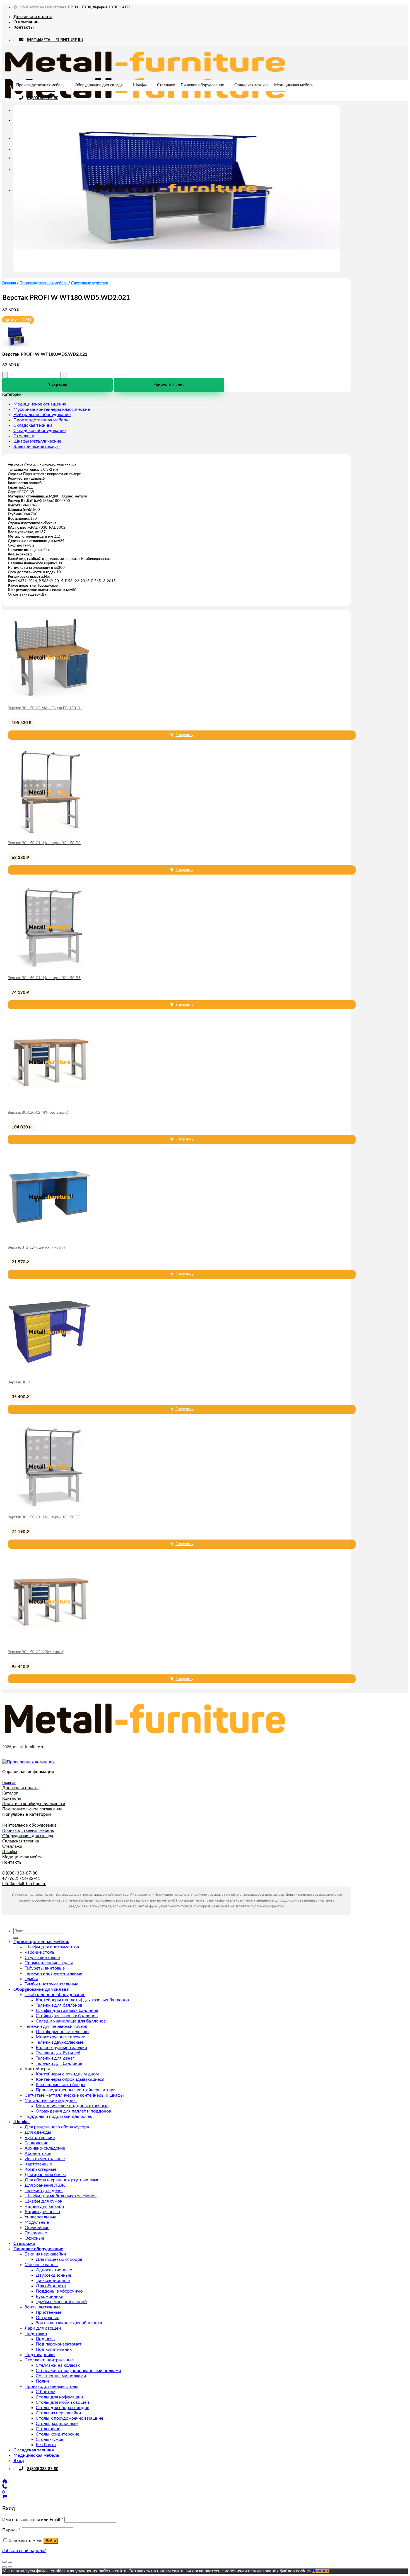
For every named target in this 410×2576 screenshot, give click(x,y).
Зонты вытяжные (43, 2307)
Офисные (34, 2238)
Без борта (46, 2445)
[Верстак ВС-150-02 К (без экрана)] (50, 1642)
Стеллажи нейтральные (49, 2360)
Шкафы (140, 85)
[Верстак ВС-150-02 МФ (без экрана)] (50, 1103)
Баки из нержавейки (45, 2254)
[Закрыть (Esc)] (4, 2562)
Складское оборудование (39, 431)
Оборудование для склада (99, 85)
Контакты (24, 27)
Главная (9, 283)
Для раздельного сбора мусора (57, 2127)
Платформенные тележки (62, 2032)
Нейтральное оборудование (42, 415)
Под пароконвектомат (59, 2344)
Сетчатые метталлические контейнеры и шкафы (74, 2095)
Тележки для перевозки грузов (56, 2026)
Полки (42, 2381)
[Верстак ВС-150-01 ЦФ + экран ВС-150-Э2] (50, 833)
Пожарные (36, 2233)
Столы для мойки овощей (62, 2402)
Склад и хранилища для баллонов (71, 2021)
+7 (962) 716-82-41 (21, 1879)
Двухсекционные (53, 2275)
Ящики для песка (42, 2212)
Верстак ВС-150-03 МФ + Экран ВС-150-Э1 (45, 708)
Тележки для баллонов (59, 2005)
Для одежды (38, 2132)
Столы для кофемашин (59, 2397)
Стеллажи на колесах (58, 2365)
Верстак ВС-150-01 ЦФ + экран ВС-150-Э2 (44, 843)
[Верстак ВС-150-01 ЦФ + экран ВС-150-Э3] (50, 968)
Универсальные (40, 2217)
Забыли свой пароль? (24, 2551)
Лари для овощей (43, 2328)
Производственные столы (51, 2386)
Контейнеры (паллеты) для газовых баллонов (82, 2000)
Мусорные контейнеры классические (52, 409)
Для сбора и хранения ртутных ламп (62, 2180)
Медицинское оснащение (40, 404)
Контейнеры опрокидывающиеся (70, 2079)
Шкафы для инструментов (52, 1947)
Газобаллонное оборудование (55, 1995)
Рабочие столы (40, 1952)
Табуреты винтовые (45, 1968)
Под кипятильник (54, 2349)
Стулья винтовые (42, 1958)
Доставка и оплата (33, 17)
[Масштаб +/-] (10, 2562)
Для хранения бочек (45, 2175)
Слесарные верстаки (90, 283)
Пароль (11, 2530)
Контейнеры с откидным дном (67, 2074)
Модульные (37, 2222)
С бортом (45, 2392)
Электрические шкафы (37, 446)
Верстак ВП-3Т (20, 1382)
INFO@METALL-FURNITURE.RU (55, 40)
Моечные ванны (41, 2265)
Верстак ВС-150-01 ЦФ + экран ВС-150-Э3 (44, 978)
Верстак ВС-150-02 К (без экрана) (36, 1652)
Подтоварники (40, 2355)
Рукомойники (50, 2296)
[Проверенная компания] (28, 1762)
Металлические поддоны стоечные (72, 2106)
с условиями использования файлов (258, 2571)
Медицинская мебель (294, 85)
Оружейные (37, 2228)
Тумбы (31, 1979)
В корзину (57, 385)
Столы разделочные (57, 2424)
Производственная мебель (40, 85)
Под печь (45, 2339)
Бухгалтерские (40, 2138)
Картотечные (38, 2164)
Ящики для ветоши (44, 2206)
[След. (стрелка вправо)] (10, 2567)
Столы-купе (48, 2429)
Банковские (36, 2143)
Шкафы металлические (37, 441)
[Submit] (16, 1938)
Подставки (36, 2334)
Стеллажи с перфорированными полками (78, 2371)
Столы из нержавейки (58, 2413)
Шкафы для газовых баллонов (67, 2011)
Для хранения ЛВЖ (45, 2185)
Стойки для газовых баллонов (67, 2016)
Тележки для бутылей (58, 2053)
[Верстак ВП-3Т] (50, 1372)
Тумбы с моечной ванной (61, 2302)
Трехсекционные (53, 2281)
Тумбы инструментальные (51, 1984)
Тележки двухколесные (60, 2042)
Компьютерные (40, 2169)
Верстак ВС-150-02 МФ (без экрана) (38, 1113)
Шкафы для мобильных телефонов (61, 2196)
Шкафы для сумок (43, 2201)
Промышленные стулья (49, 1963)
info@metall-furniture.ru (24, 1884)
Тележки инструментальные (53, 1973)
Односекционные (54, 2270)
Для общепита (51, 2286)
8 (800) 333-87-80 (43, 98)
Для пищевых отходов (59, 2259)
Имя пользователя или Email (33, 2520)
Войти (51, 2541)
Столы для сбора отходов (62, 2408)
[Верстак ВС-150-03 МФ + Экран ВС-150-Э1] (50, 698)
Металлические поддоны (51, 2101)
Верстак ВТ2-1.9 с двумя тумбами (36, 1248)
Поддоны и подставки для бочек (58, 2116)
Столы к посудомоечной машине (69, 2418)
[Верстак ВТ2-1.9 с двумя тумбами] (50, 1237)
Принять (321, 2571)
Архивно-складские (45, 2148)
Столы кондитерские (57, 2434)
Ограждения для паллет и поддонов (73, 2111)
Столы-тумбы (50, 2439)
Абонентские (38, 2153)
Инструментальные (45, 2159)
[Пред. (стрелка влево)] (4, 2567)
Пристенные (49, 2312)
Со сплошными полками (61, 2376)
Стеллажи (166, 85)
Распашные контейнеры (61, 2085)
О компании (26, 22)
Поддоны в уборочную (59, 2291)
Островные (47, 2318)
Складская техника (251, 85)
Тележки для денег (55, 2058)
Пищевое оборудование (202, 85)
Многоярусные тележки (61, 2037)
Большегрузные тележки (61, 2048)
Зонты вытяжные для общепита (69, 2323)
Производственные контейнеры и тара (76, 2090)
